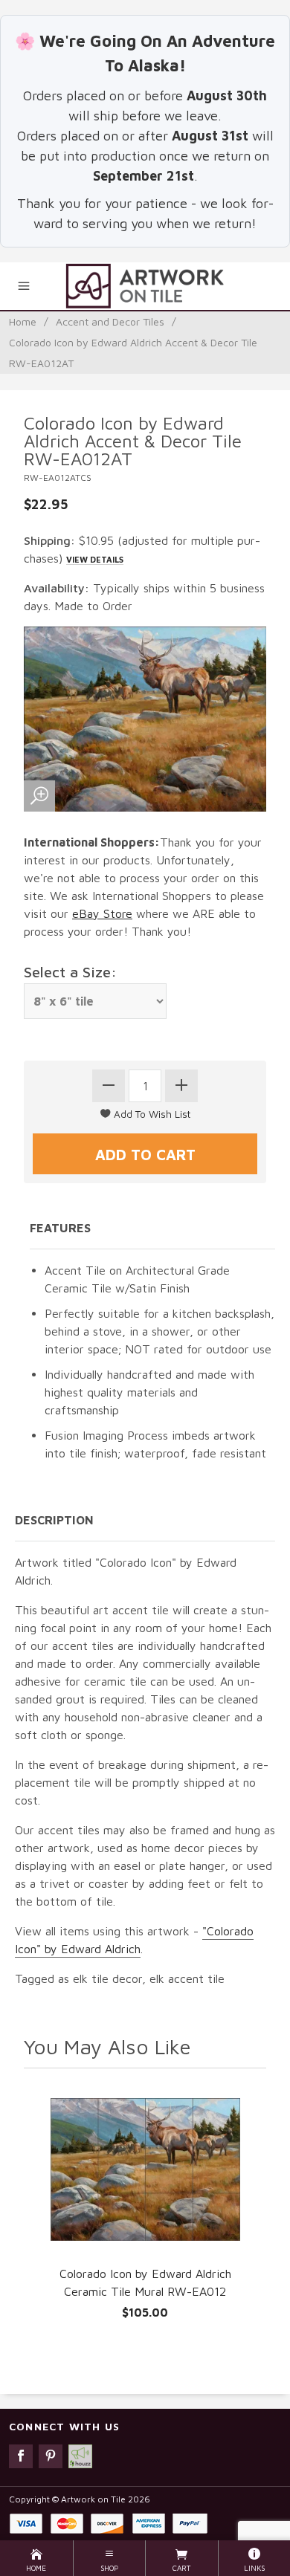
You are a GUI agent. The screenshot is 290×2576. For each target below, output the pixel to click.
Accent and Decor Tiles (110, 321)
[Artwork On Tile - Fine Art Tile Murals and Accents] (145, 286)
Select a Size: (70, 972)
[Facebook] (21, 2456)
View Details (95, 559)
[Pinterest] (51, 2456)
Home (23, 321)
